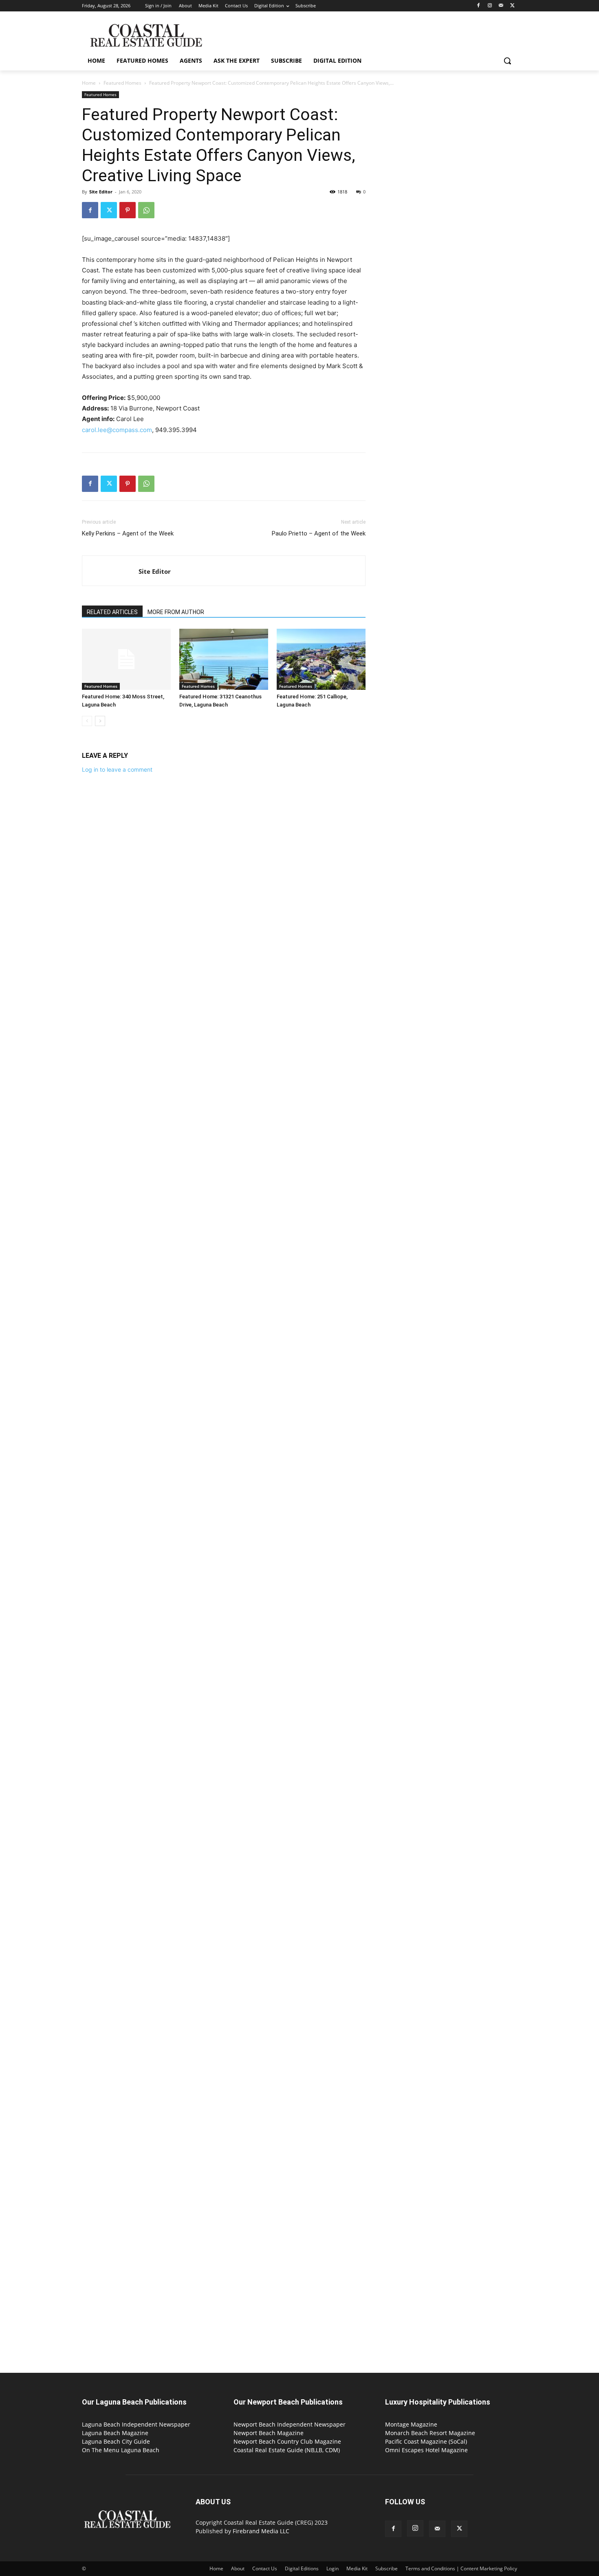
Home (89, 83)
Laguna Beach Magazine (115, 2433)
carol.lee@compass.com (117, 430)
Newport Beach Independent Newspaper (290, 2424)
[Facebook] (479, 6)
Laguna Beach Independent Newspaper (136, 2424)
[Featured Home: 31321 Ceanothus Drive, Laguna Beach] (224, 659)
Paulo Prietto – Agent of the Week (319, 533)
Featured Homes (122, 83)
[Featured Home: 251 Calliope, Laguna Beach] (321, 659)
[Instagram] (490, 6)
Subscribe (386, 2568)
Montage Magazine (411, 2424)
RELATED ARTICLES (112, 612)
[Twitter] (512, 6)
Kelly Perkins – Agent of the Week (128, 533)
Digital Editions (302, 2568)
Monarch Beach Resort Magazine (430, 2433)
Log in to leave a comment (117, 769)
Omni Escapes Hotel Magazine (426, 2450)
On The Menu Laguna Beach (121, 2450)
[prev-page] (87, 721)
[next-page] (100, 721)
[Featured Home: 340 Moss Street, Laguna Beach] (126, 659)
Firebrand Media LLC (261, 2531)
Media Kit (357, 2568)
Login (333, 2568)
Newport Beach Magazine (269, 2433)
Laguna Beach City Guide (116, 2441)
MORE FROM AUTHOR (176, 612)
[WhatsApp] (146, 210)
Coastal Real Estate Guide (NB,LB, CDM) (287, 2450)
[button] (507, 61)
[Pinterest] (128, 210)
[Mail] (501, 6)
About (238, 2568)
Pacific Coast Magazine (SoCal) (426, 2441)
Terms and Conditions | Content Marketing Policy (461, 2568)
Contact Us (265, 2568)
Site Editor (101, 192)
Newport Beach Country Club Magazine (287, 2441)
